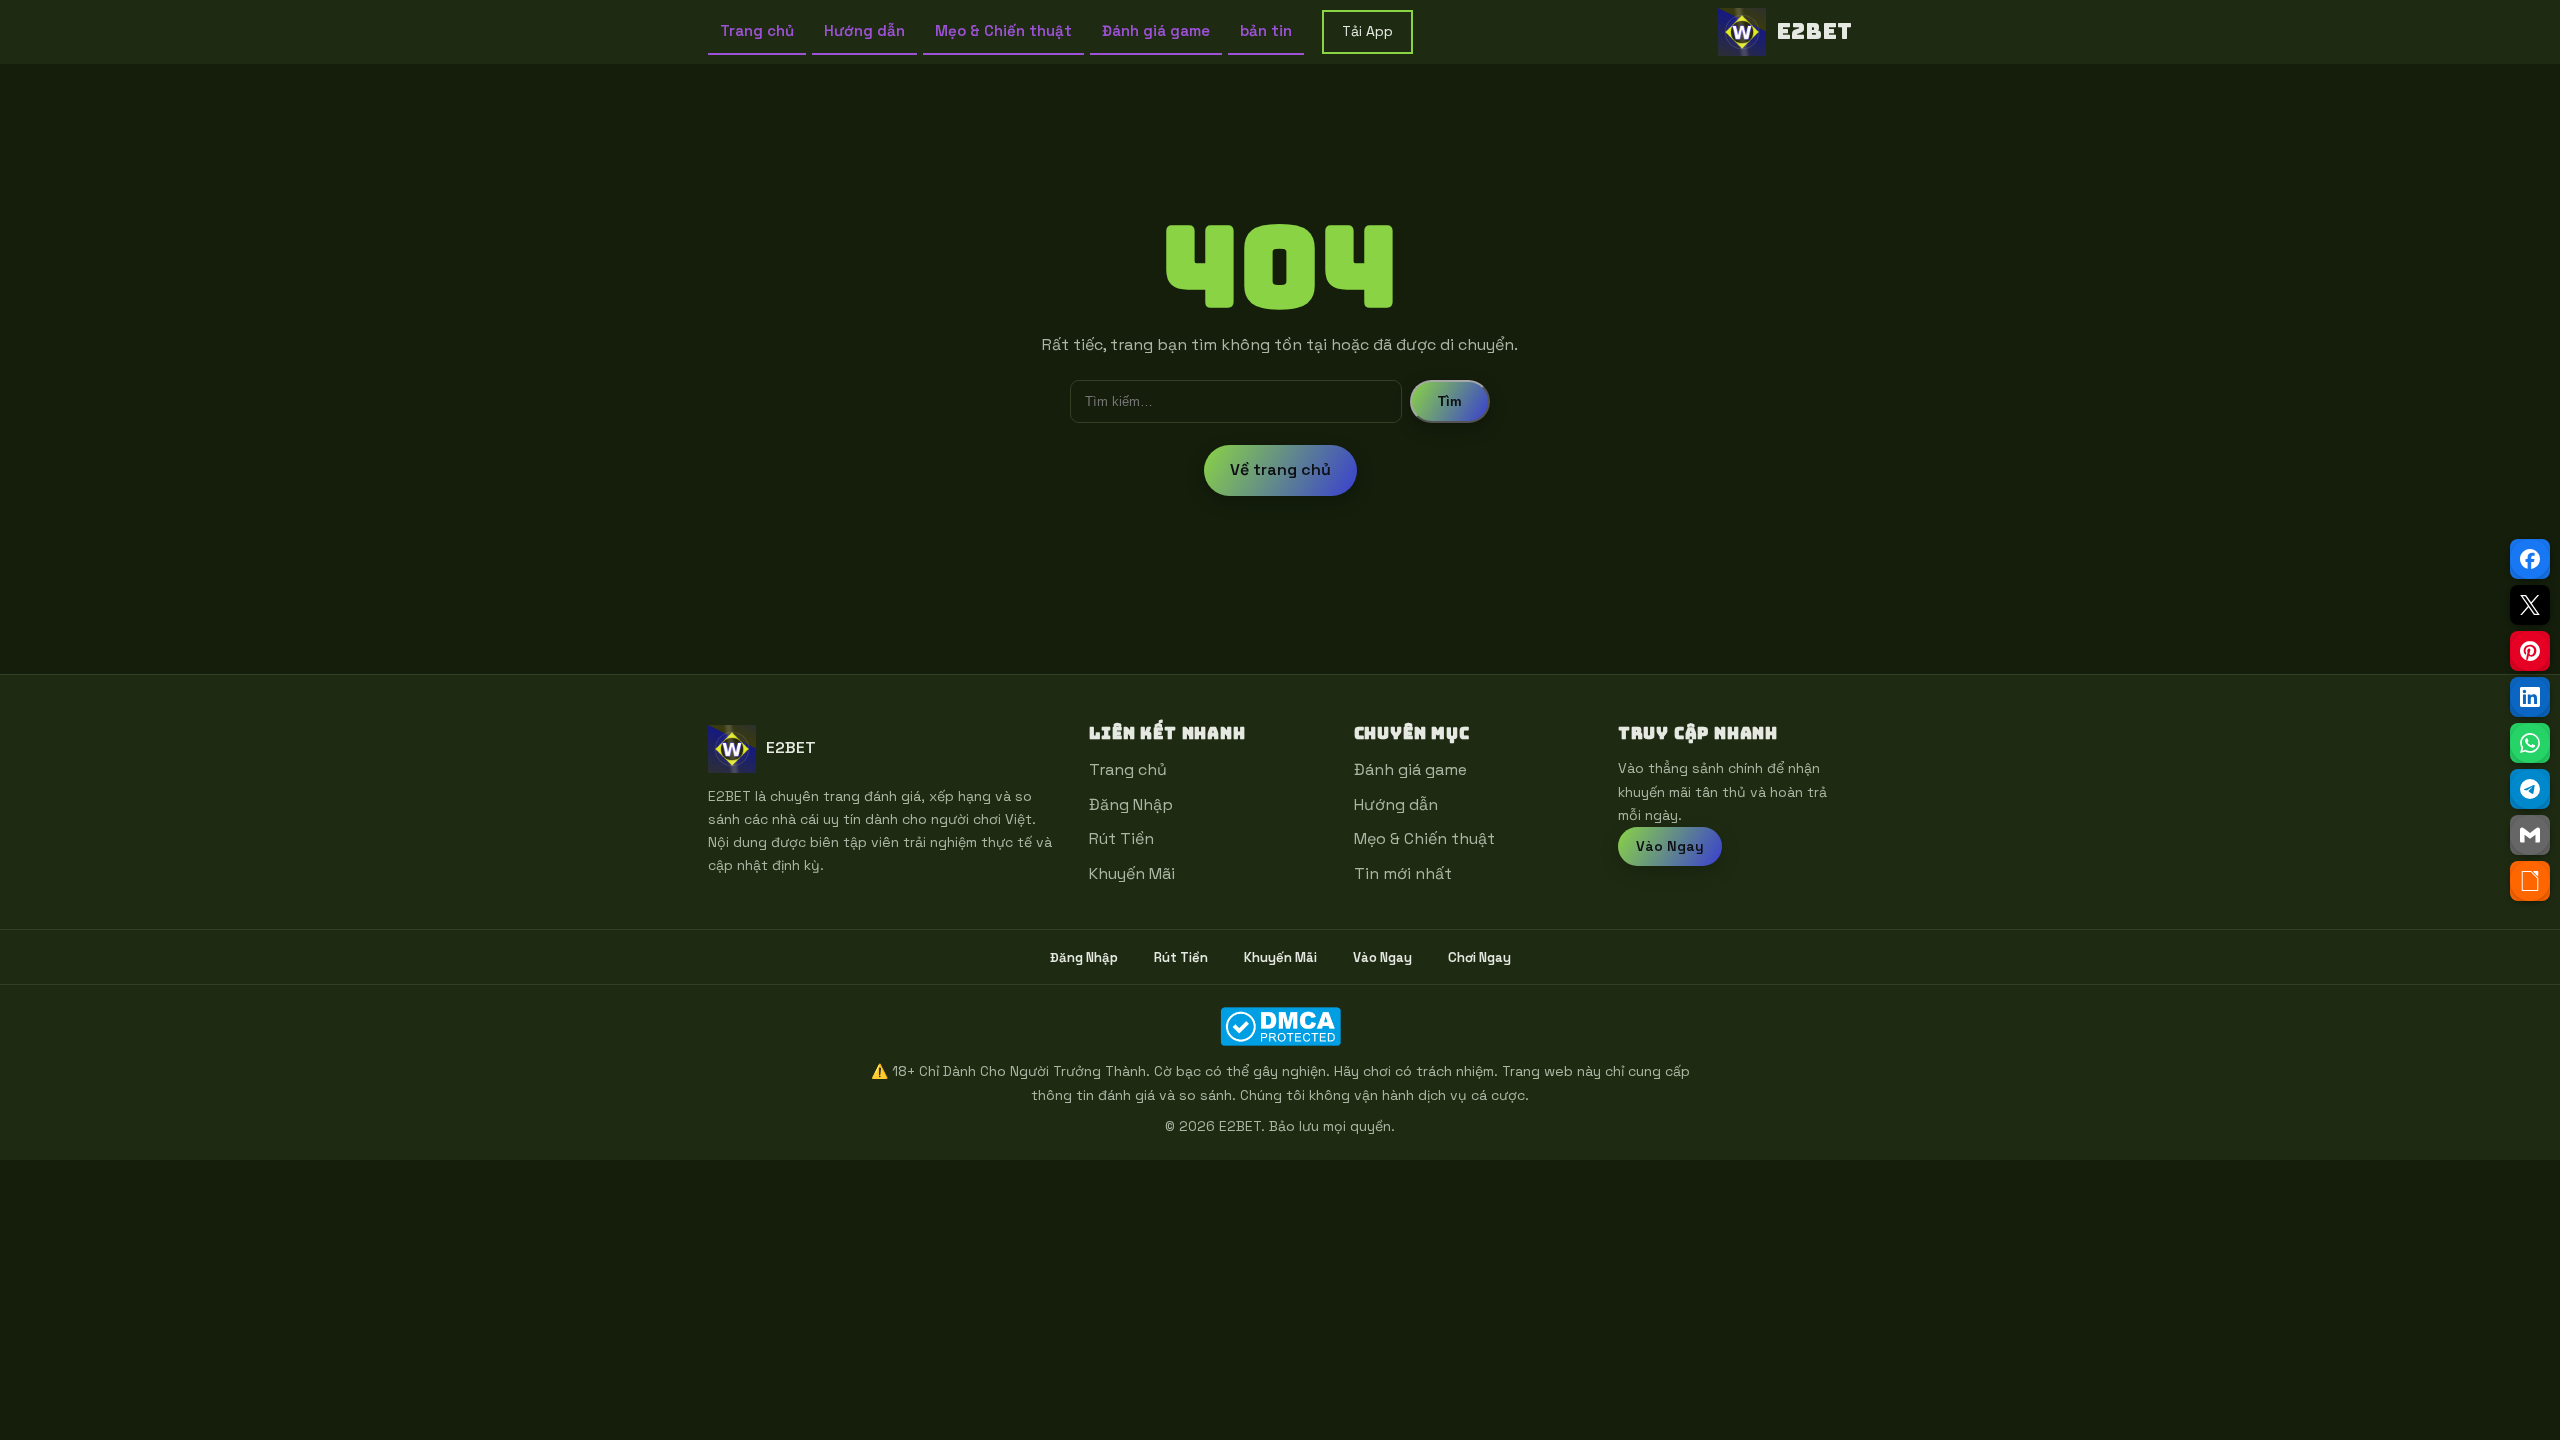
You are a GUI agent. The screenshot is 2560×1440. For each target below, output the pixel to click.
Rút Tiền (1121, 838)
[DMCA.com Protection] (1280, 1026)
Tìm (1450, 401)
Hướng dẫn (864, 30)
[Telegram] (2530, 789)
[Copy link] (2530, 881)
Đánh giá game (1156, 30)
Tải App (1367, 31)
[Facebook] (2530, 559)
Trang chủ (757, 30)
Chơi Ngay (1479, 957)
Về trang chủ (1280, 469)
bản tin (1266, 30)
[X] (2530, 605)
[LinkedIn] (2530, 697)
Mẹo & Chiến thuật (1003, 30)
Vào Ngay (1670, 846)
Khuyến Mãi (1132, 873)
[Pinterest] (2530, 651)
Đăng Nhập (1131, 804)
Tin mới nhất (1403, 873)
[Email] (2530, 835)
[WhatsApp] (2530, 743)
